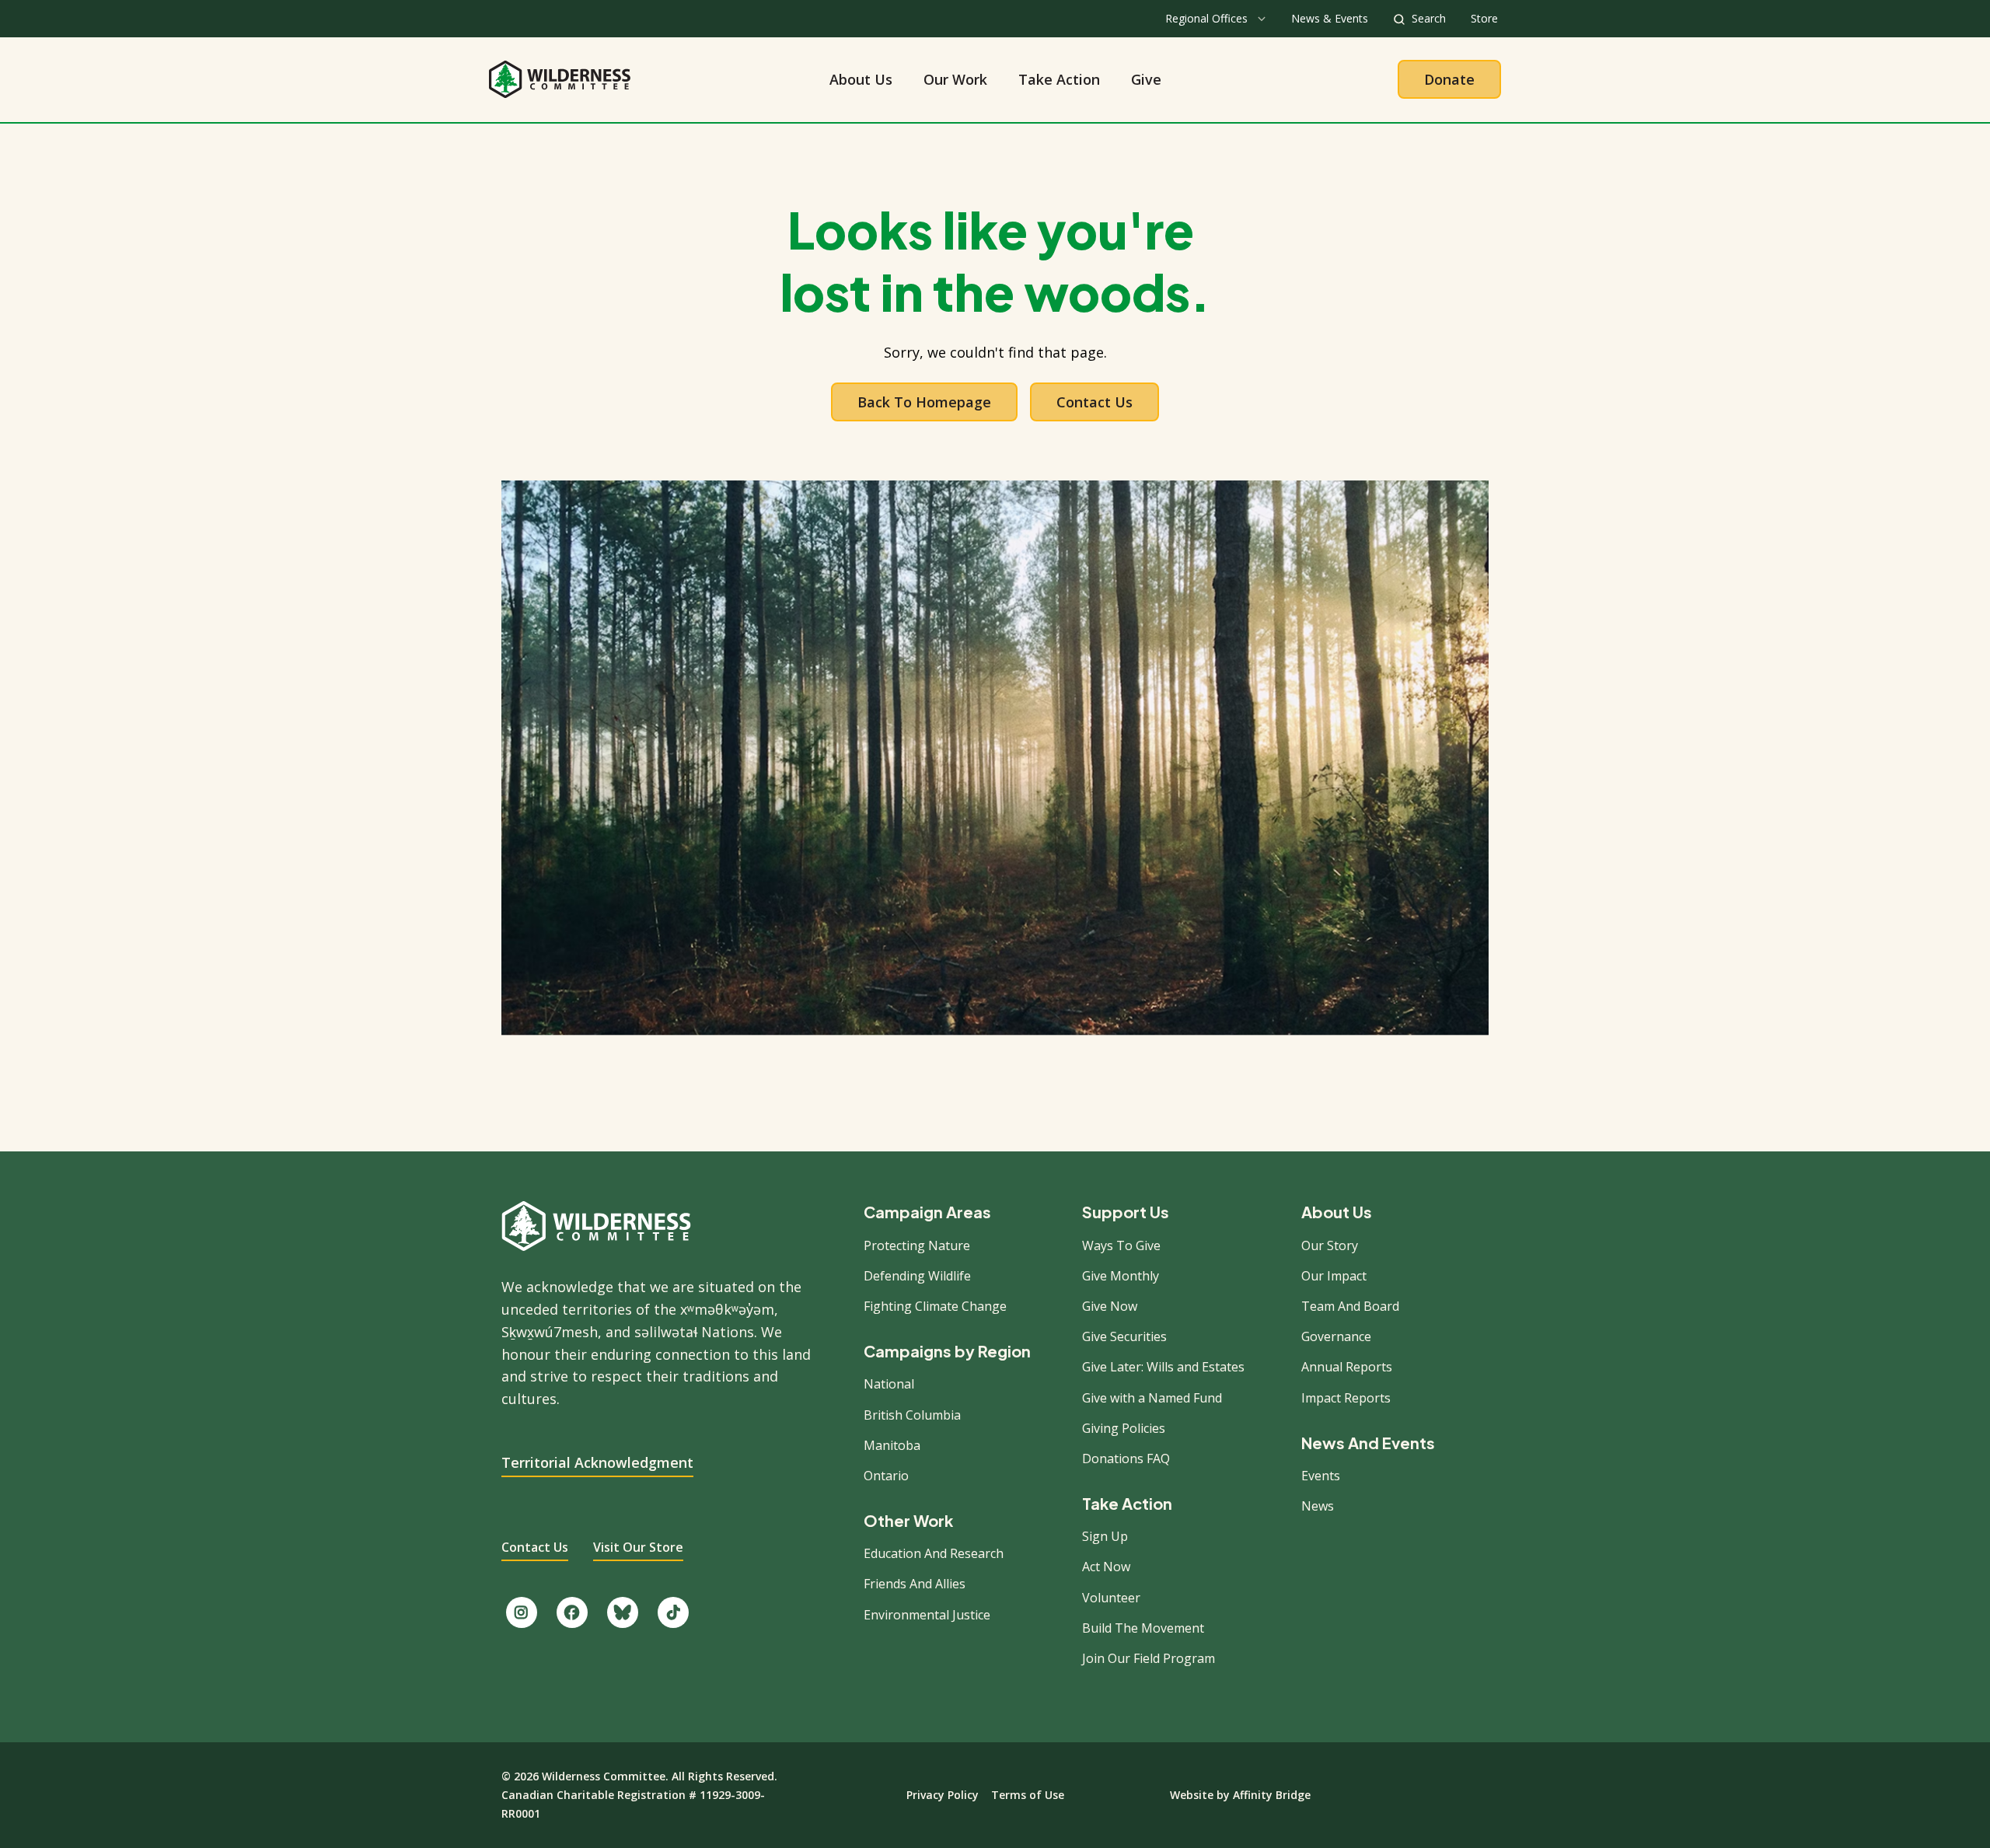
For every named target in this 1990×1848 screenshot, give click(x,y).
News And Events (1368, 1443)
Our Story (1330, 1245)
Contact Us (1094, 402)
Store (1484, 18)
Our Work (955, 79)
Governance (1336, 1336)
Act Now (1106, 1567)
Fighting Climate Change (935, 1306)
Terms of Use (1028, 1795)
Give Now (1110, 1306)
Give (1146, 79)
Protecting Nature (917, 1245)
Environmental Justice (927, 1615)
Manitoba (892, 1445)
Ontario (886, 1476)
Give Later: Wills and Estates (1163, 1367)
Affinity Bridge (1272, 1795)
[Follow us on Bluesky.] (623, 1612)
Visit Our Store (638, 1547)
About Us (861, 79)
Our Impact (1334, 1276)
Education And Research (934, 1553)
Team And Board (1350, 1306)
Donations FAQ (1126, 1458)
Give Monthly (1121, 1276)
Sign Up (1105, 1536)
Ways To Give (1121, 1245)
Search (1429, 18)
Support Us (1126, 1212)
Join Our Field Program (1149, 1658)
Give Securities (1124, 1336)
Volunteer (1111, 1598)
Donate (1449, 79)
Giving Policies (1124, 1428)
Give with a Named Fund (1152, 1398)
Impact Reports (1346, 1398)
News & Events (1330, 18)
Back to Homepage (924, 402)
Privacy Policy (943, 1795)
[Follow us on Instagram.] (522, 1612)
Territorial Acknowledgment (597, 1462)
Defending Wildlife (917, 1276)
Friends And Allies (915, 1584)
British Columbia (912, 1415)
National (889, 1384)
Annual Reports (1347, 1367)
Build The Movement (1143, 1628)
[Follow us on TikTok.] (673, 1612)
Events (1321, 1476)
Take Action (1059, 79)
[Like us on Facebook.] (572, 1612)
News (1318, 1506)
